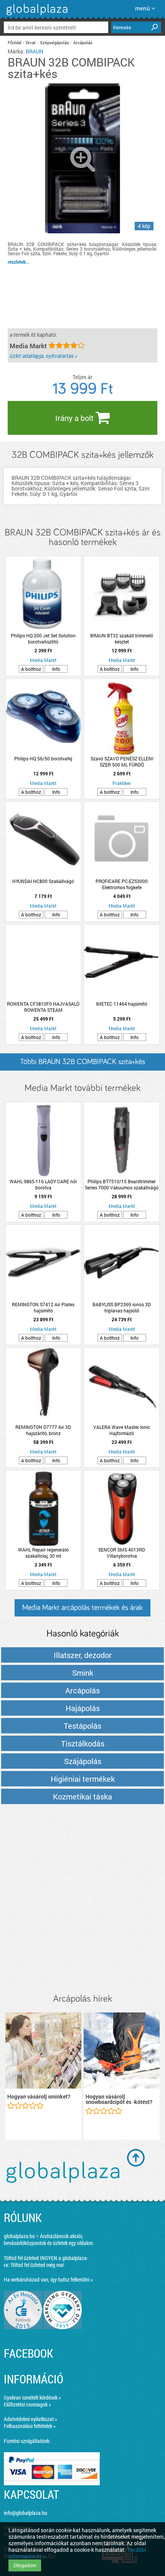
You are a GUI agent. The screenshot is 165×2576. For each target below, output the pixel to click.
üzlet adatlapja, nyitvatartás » (43, 356)
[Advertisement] (82, 1899)
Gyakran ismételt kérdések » (32, 2397)
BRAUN (35, 51)
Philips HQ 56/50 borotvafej (43, 758)
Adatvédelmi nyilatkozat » (31, 2419)
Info (56, 669)
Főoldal (15, 42)
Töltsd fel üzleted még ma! (37, 2265)
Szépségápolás (54, 42)
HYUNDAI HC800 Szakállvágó (43, 881)
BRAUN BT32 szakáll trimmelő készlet (122, 639)
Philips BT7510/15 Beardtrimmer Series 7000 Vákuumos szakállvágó (122, 1184)
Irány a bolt (75, 418)
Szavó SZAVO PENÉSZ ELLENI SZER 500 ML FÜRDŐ (122, 762)
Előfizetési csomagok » (27, 2404)
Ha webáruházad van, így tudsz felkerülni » (48, 2279)
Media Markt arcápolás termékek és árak (82, 1608)
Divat (31, 42)
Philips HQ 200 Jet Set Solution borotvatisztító (43, 639)
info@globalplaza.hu (26, 2513)
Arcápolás (83, 42)
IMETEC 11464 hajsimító (122, 1004)
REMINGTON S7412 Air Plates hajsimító (43, 1307)
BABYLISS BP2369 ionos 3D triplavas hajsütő (122, 1307)
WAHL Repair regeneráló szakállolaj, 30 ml (43, 1553)
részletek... (19, 262)
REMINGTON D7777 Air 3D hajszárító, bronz (43, 1430)
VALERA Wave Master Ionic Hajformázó (122, 1430)
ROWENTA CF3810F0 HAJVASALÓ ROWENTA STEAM (43, 1007)
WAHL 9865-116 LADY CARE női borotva (43, 1184)
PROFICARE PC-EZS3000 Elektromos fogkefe (122, 884)
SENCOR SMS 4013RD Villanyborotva (122, 1553)
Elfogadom (25, 2565)
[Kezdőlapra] (36, 15)
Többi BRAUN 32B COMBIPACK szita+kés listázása (82, 1064)
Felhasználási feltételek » (30, 2426)
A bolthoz (31, 669)
